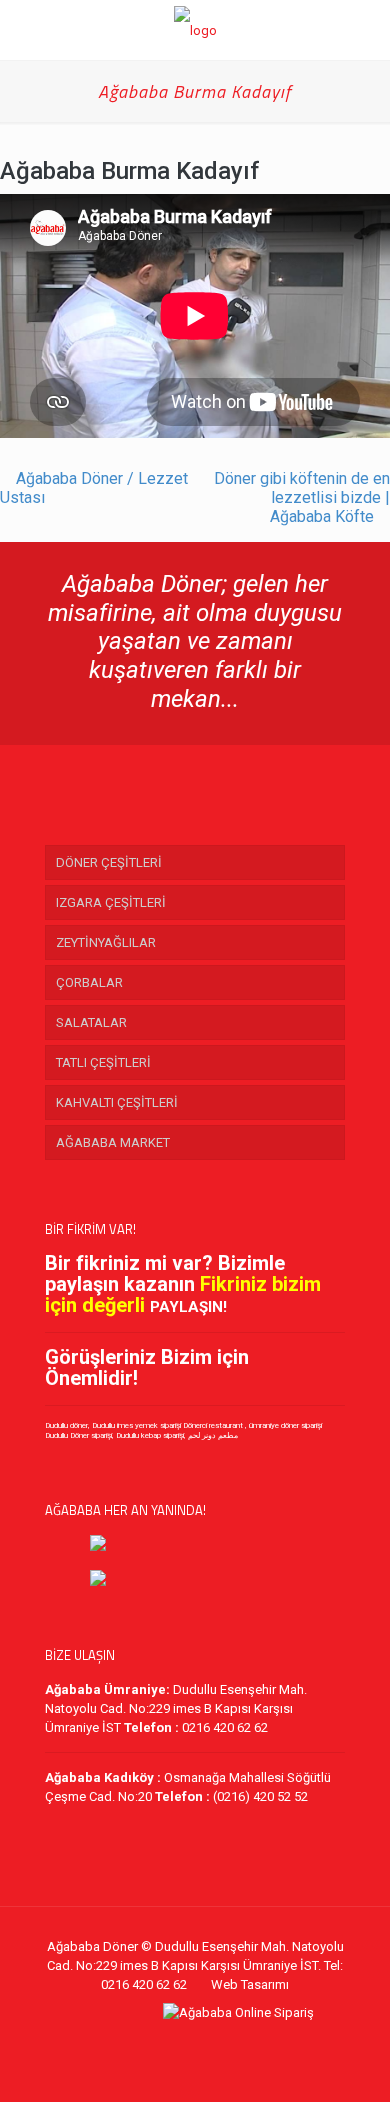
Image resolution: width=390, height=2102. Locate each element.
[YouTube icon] (184, 2032)
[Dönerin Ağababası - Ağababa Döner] (195, 30)
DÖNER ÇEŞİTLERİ (109, 862)
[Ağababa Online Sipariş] (238, 2012)
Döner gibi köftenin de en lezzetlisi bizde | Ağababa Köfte (302, 497)
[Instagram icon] (226, 2032)
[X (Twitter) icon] (163, 2032)
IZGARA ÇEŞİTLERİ (111, 902)
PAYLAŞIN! (188, 1307)
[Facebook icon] (142, 2032)
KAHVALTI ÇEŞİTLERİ (117, 1102)
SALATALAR (91, 1022)
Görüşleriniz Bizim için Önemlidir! (147, 1367)
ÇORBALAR (89, 982)
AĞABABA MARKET (113, 1142)
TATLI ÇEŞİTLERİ (103, 1062)
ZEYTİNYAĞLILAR (106, 942)
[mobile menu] (363, 30)
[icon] (247, 2032)
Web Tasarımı (250, 1984)
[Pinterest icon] (205, 2032)
